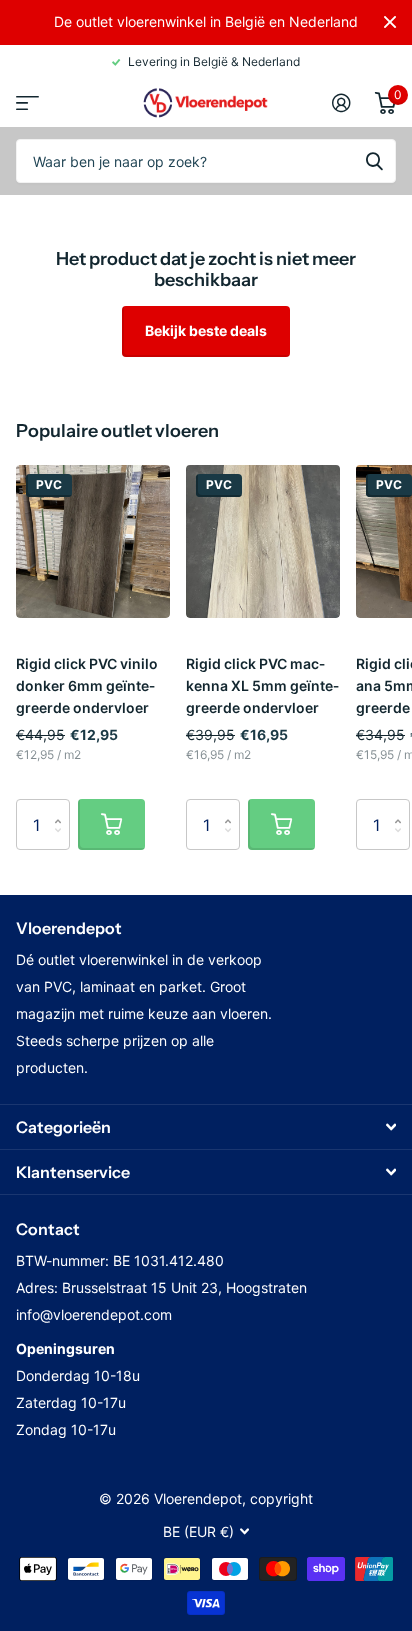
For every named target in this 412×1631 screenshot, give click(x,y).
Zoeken (374, 161)
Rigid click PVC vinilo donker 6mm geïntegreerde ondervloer (87, 685)
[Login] (341, 103)
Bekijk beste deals (206, 330)
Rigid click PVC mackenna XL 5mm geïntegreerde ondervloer (262, 685)
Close (390, 22)
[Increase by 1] (62, 806)
